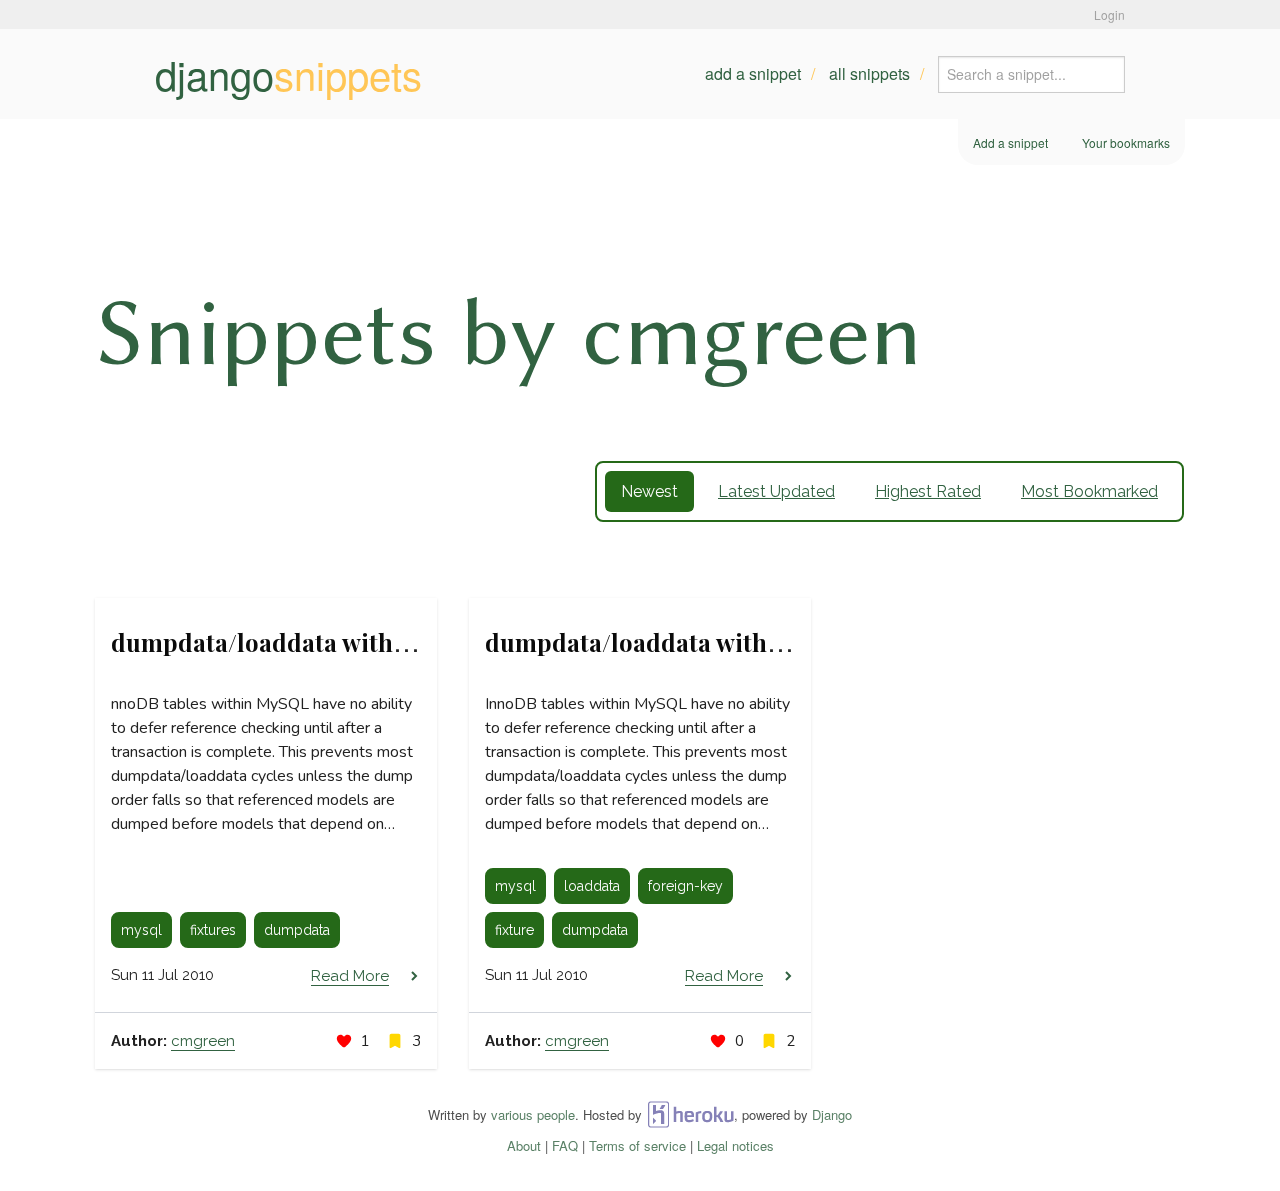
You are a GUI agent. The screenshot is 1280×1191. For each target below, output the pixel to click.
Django (832, 1114)
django (288, 74)
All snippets (869, 73)
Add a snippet (753, 73)
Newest (649, 491)
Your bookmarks (1126, 142)
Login (1109, 14)
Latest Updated (776, 491)
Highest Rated (928, 491)
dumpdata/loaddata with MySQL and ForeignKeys (770, 642)
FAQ (565, 1145)
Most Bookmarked (1089, 491)
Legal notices (735, 1145)
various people (533, 1114)
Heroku (690, 1114)
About (524, 1145)
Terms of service (637, 1145)
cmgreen (203, 1041)
